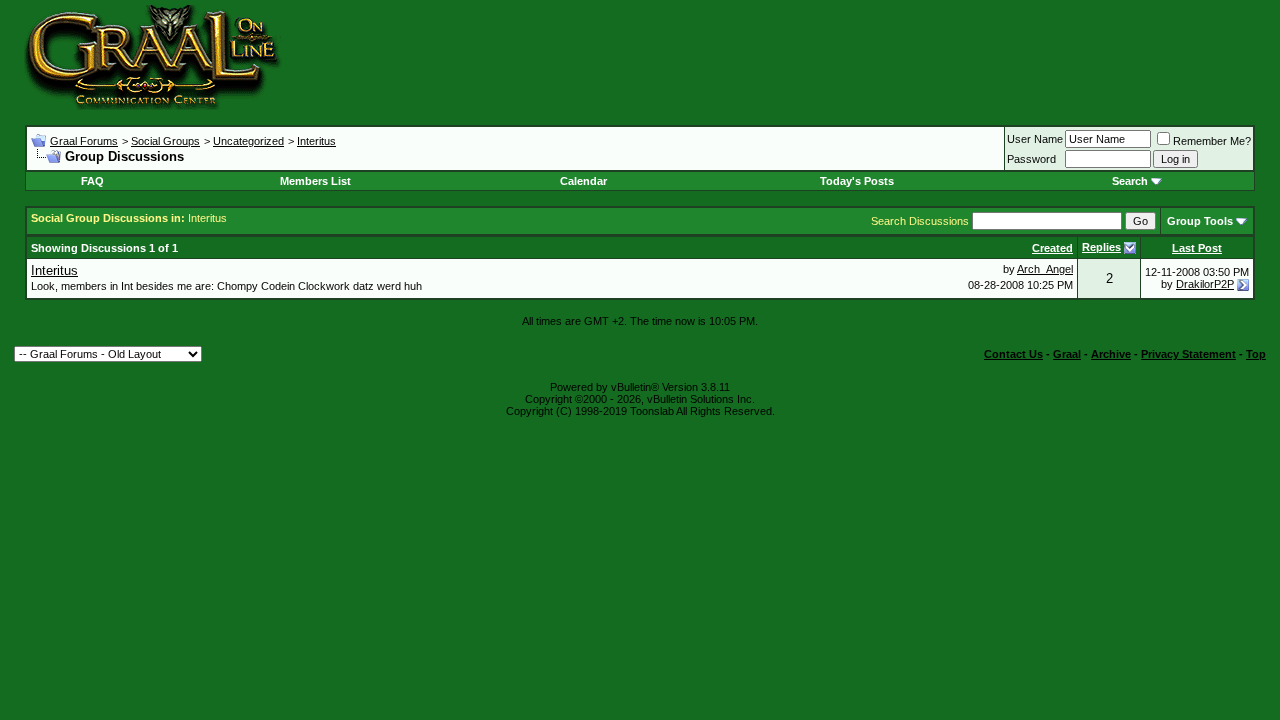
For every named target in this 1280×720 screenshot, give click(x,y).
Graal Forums (84, 141)
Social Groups (165, 141)
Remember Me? (1212, 141)
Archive (1111, 354)
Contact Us (1013, 354)
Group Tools (1200, 221)
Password (1031, 159)
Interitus (316, 141)
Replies (1101, 247)
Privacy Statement (1188, 354)
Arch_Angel (1045, 269)
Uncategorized (248, 141)
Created (1052, 248)
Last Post (1197, 248)
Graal (1067, 354)
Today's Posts (857, 181)
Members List (315, 181)
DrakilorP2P (1205, 284)
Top (1256, 354)
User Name (1035, 139)
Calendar (583, 181)
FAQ (92, 181)
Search (1130, 181)
